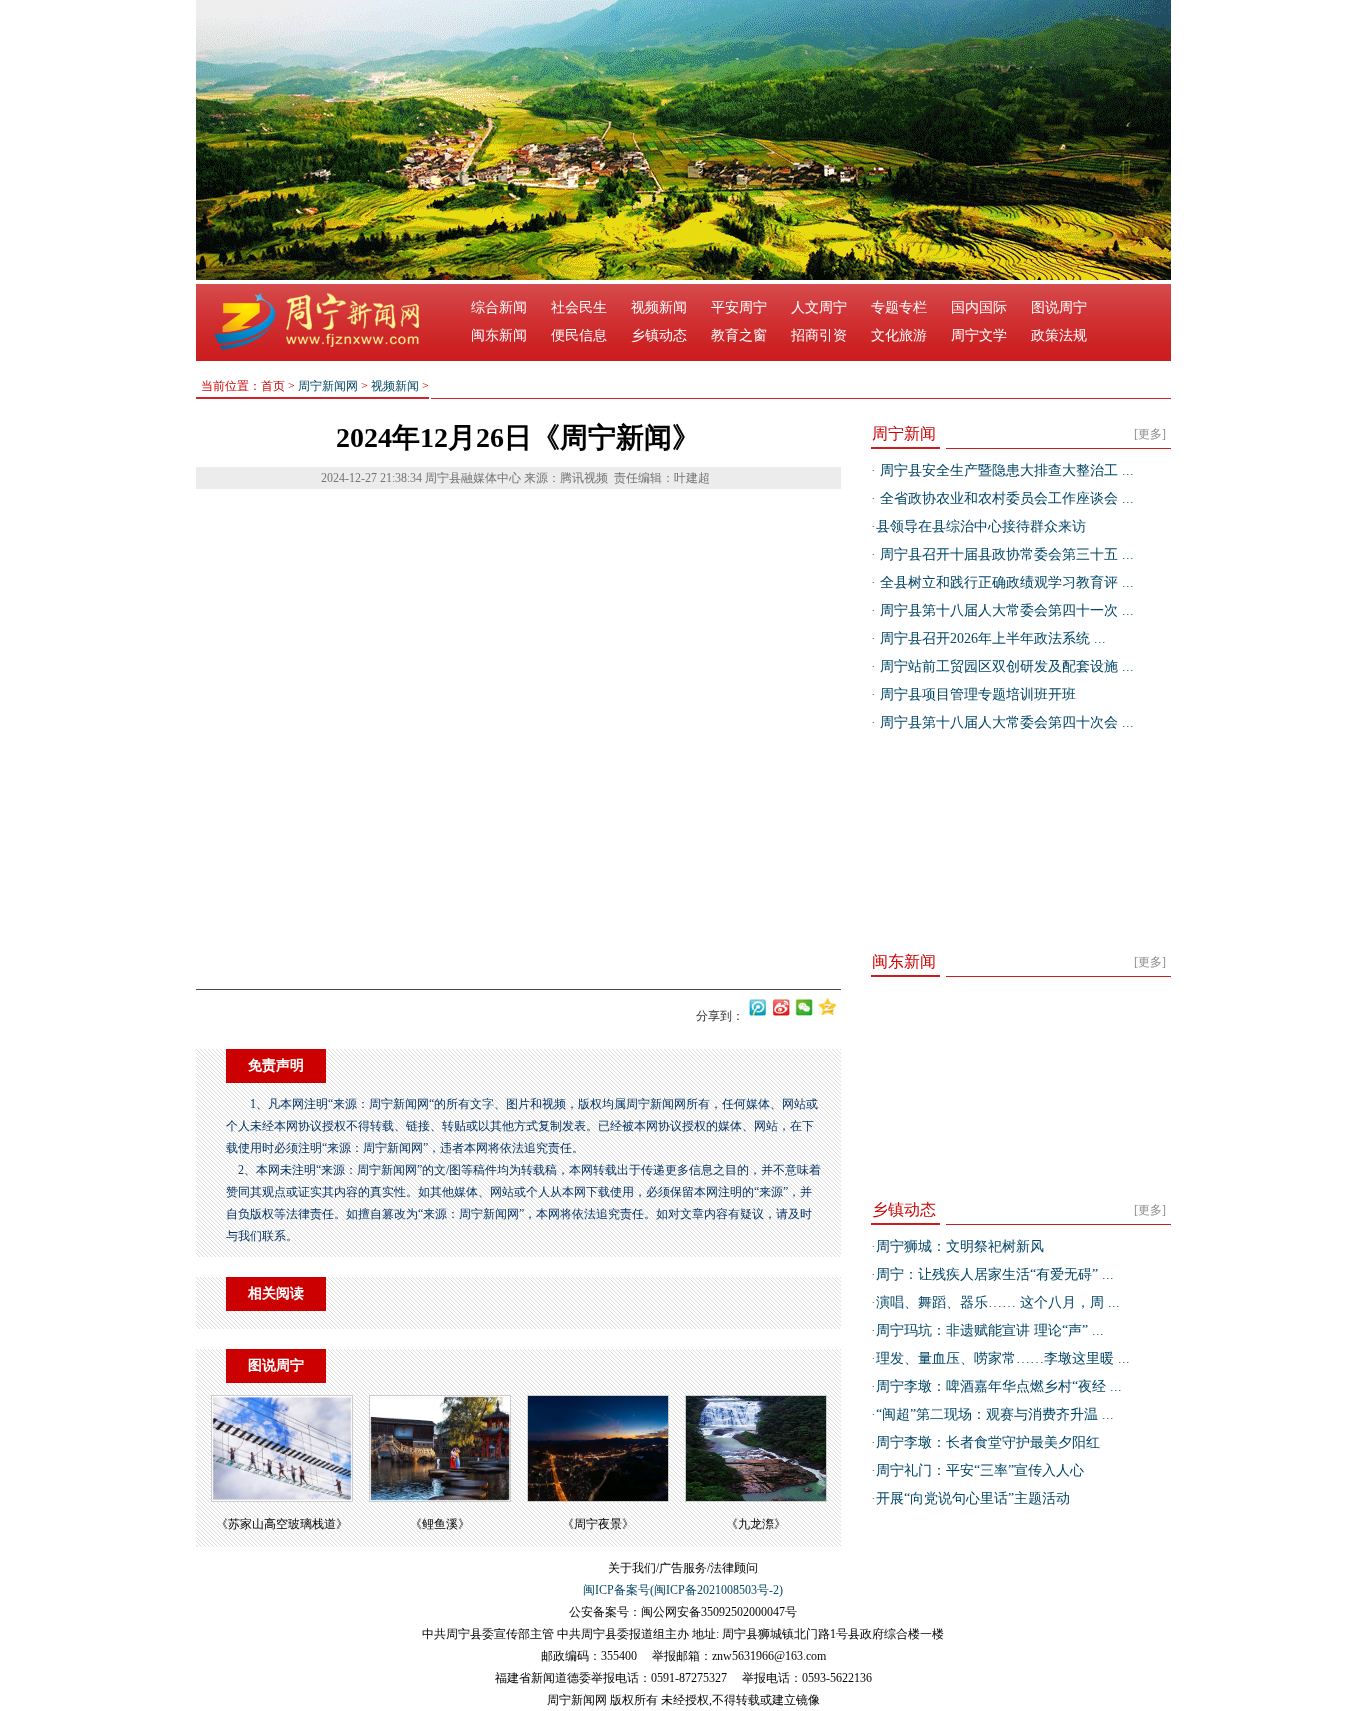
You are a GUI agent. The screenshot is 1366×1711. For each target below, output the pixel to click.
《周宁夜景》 (598, 1524)
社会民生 (579, 307)
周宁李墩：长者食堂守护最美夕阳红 (988, 1442)
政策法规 (1059, 335)
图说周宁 (1059, 307)
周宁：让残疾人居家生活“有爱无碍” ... (995, 1274)
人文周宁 (819, 307)
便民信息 (579, 335)
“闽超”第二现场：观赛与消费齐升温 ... (995, 1414)
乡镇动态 (659, 335)
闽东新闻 (499, 335)
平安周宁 (739, 307)
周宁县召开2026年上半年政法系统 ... (991, 638)
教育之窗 (739, 335)
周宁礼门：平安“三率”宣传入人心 (980, 1470)
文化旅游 (899, 335)
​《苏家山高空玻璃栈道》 (282, 1524)
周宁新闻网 (328, 386)
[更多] (1150, 434)
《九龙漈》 (756, 1524)
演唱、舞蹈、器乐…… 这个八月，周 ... (998, 1302)
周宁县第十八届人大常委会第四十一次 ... (1005, 610)
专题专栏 (899, 307)
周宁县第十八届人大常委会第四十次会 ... (1005, 722)
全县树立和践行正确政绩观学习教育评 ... (1005, 582)
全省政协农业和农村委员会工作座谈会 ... (1005, 498)
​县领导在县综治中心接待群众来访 (981, 526)
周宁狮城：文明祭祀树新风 (960, 1246)
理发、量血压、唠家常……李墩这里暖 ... (1003, 1358)
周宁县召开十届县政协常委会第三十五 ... (1005, 554)
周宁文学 (979, 335)
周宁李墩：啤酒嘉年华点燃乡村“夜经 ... (999, 1386)
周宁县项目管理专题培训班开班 (976, 694)
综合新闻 (499, 307)
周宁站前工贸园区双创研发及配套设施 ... (1005, 666)
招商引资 (819, 335)
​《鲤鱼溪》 (440, 1524)
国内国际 (979, 307)
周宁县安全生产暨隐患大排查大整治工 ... (1005, 470)
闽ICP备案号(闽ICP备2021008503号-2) (683, 1590)
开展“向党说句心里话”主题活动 (973, 1498)
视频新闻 (659, 307)
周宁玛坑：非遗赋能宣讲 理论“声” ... (990, 1330)
